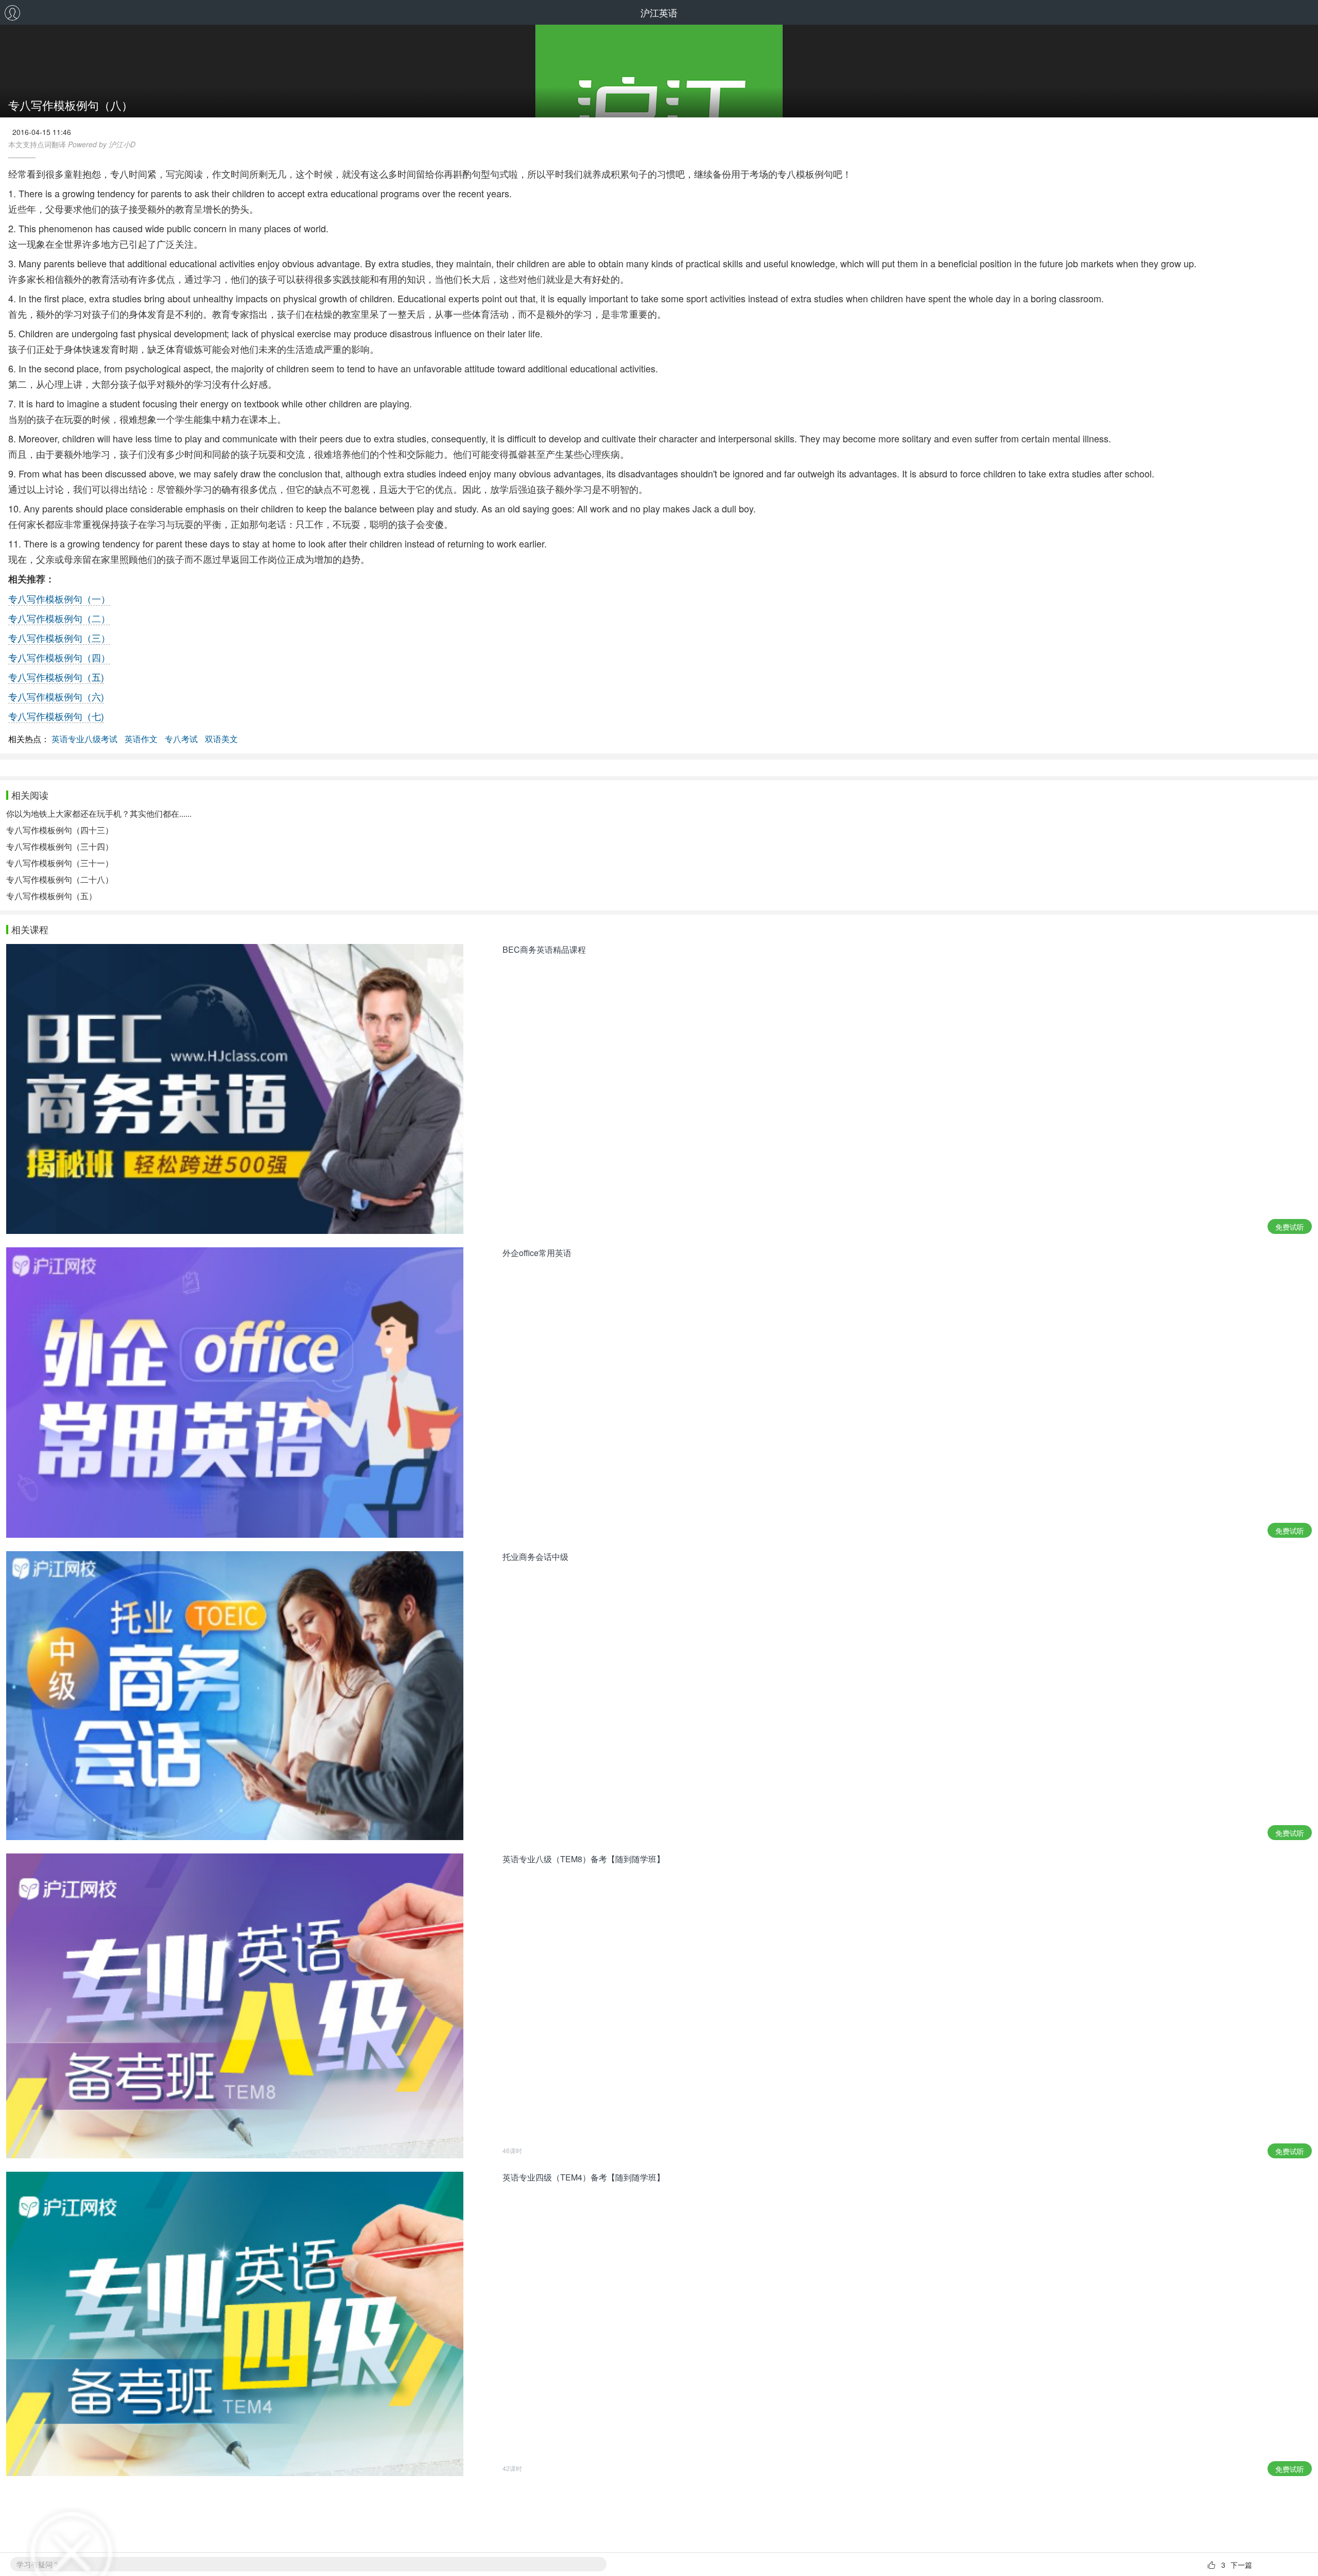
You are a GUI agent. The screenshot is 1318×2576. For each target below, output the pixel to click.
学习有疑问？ (38, 2564)
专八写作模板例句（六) (56, 696)
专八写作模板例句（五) (56, 677)
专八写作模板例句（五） (51, 896)
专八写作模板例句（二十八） (60, 879)
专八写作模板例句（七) (56, 716)
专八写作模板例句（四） (59, 657)
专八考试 (181, 739)
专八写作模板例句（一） (59, 598)
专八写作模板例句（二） (59, 618)
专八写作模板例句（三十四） (60, 846)
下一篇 (1241, 2565)
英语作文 (141, 739)
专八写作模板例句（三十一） (60, 863)
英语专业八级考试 (84, 739)
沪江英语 (659, 12)
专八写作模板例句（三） (59, 638)
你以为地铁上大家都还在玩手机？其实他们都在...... (99, 813)
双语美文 (221, 739)
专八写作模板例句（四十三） (60, 830)
